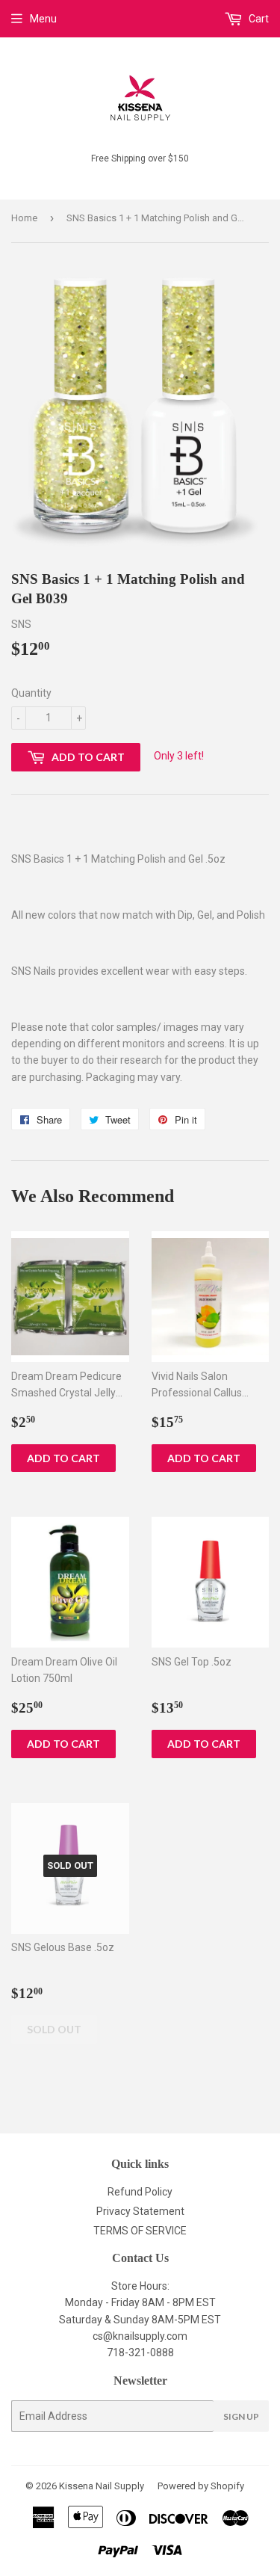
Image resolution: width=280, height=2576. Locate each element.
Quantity (31, 693)
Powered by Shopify (201, 2486)
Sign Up (241, 2416)
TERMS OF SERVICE (140, 2231)
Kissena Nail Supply (102, 2486)
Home (24, 218)
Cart (258, 19)
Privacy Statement (140, 2211)
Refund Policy (140, 2192)
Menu (43, 19)
